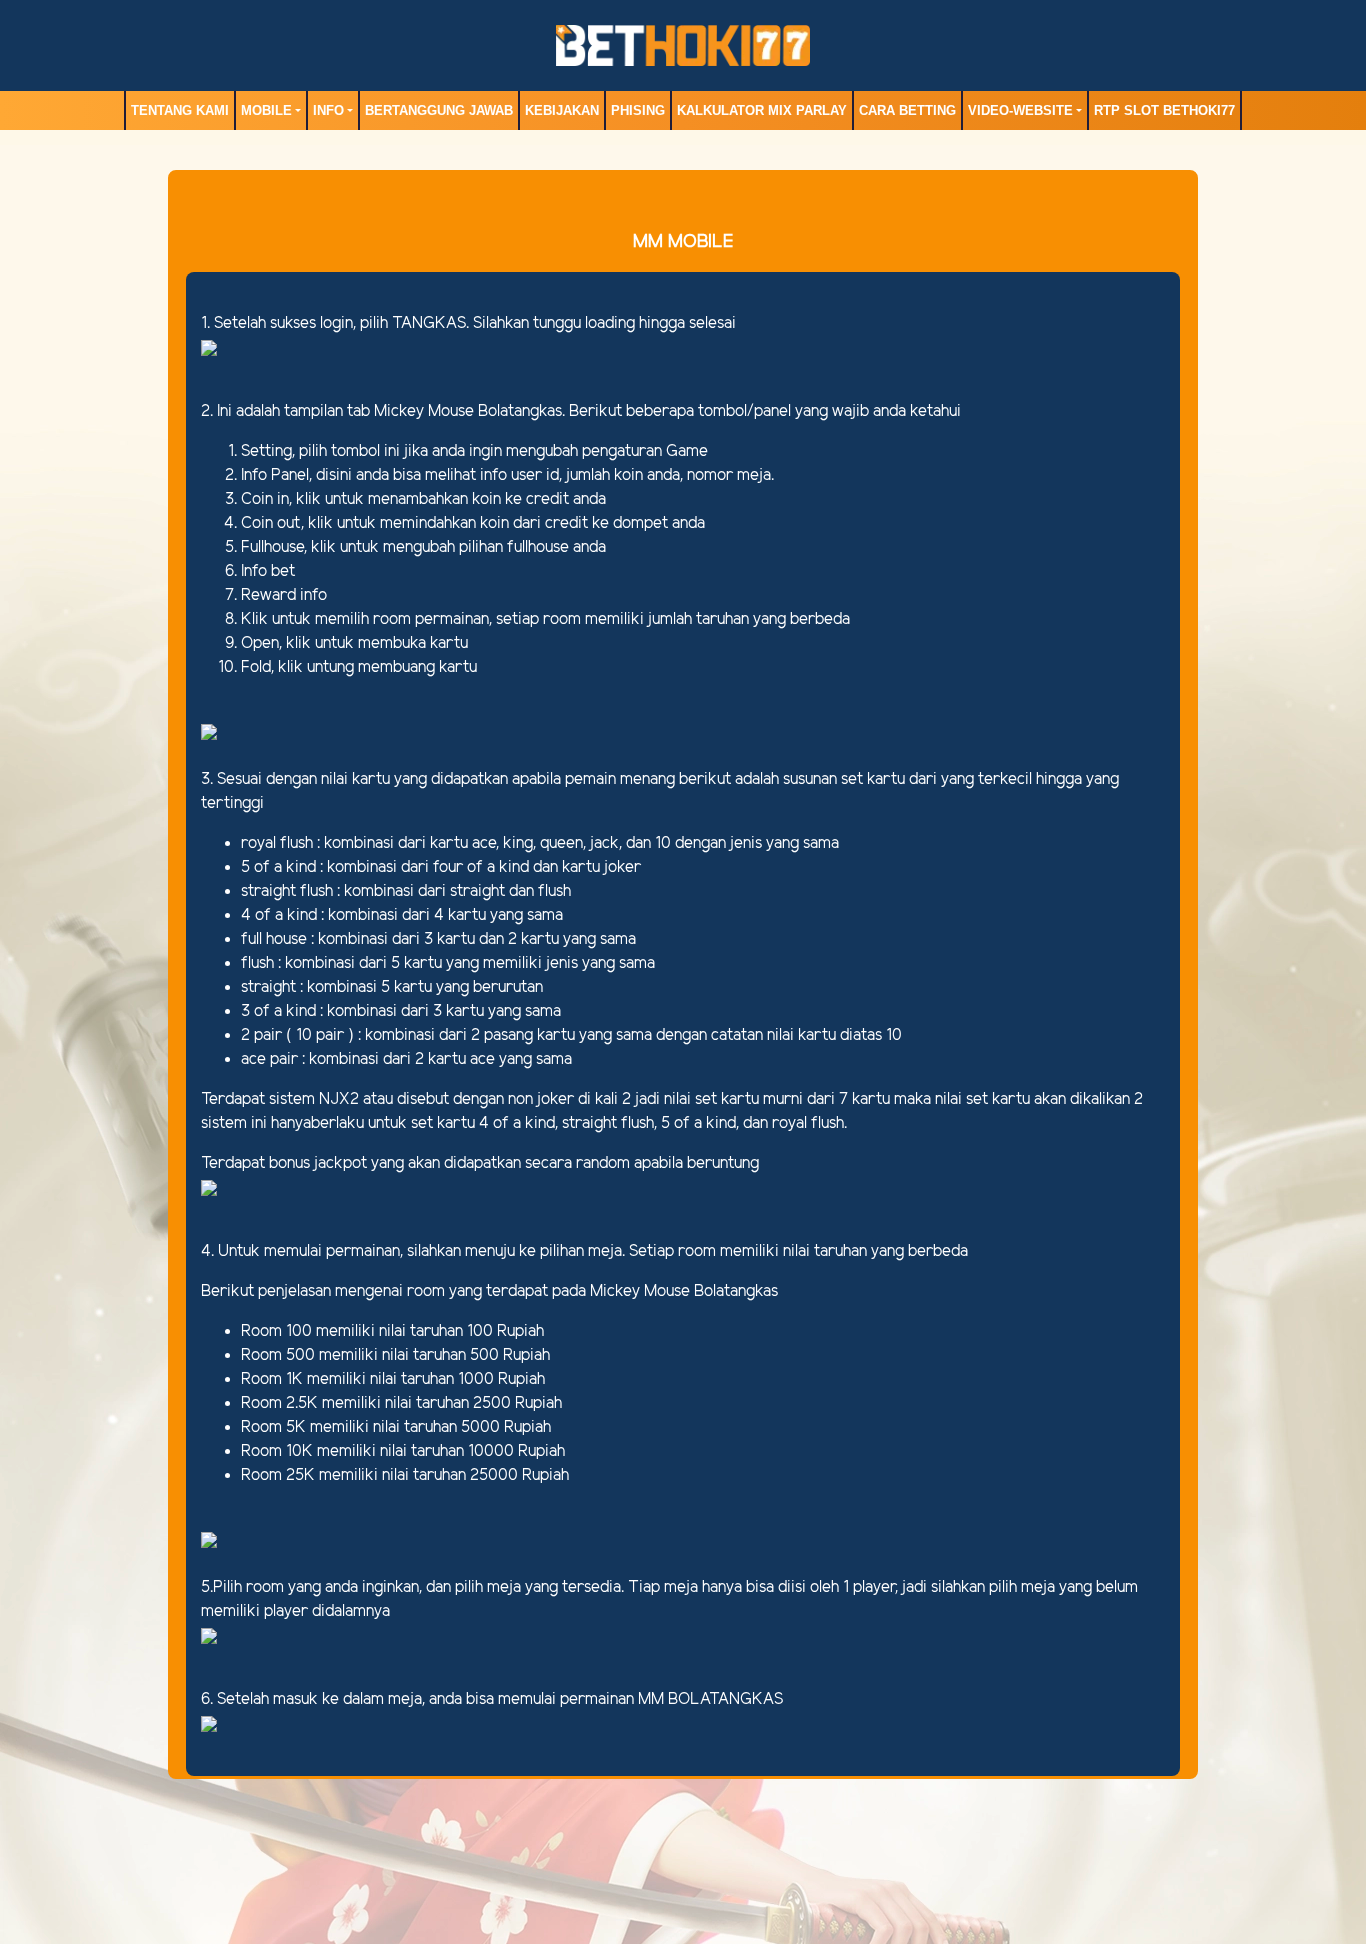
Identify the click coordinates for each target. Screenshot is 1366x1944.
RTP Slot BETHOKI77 (1164, 110)
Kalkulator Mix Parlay (762, 110)
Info (328, 110)
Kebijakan (562, 110)
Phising (638, 110)
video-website (1020, 110)
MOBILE (266, 110)
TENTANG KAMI (180, 110)
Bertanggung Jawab (439, 110)
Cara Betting (907, 110)
